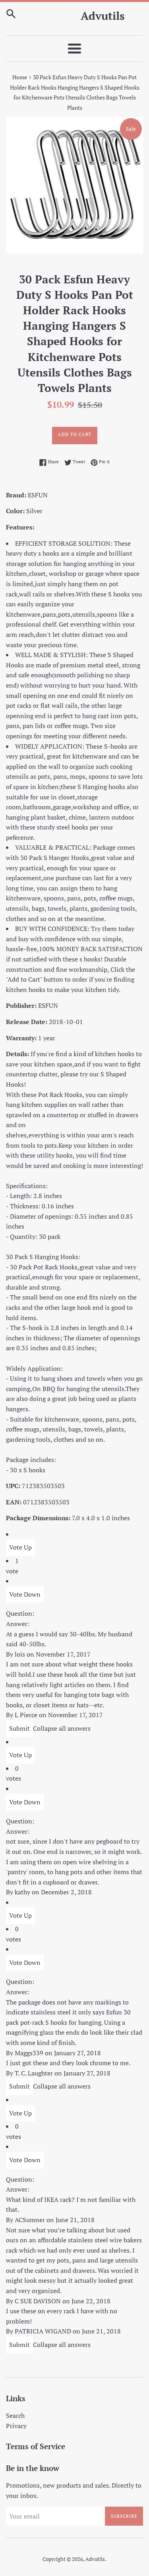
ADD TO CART (75, 434)
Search (15, 2415)
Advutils (103, 16)
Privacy (16, 2426)
